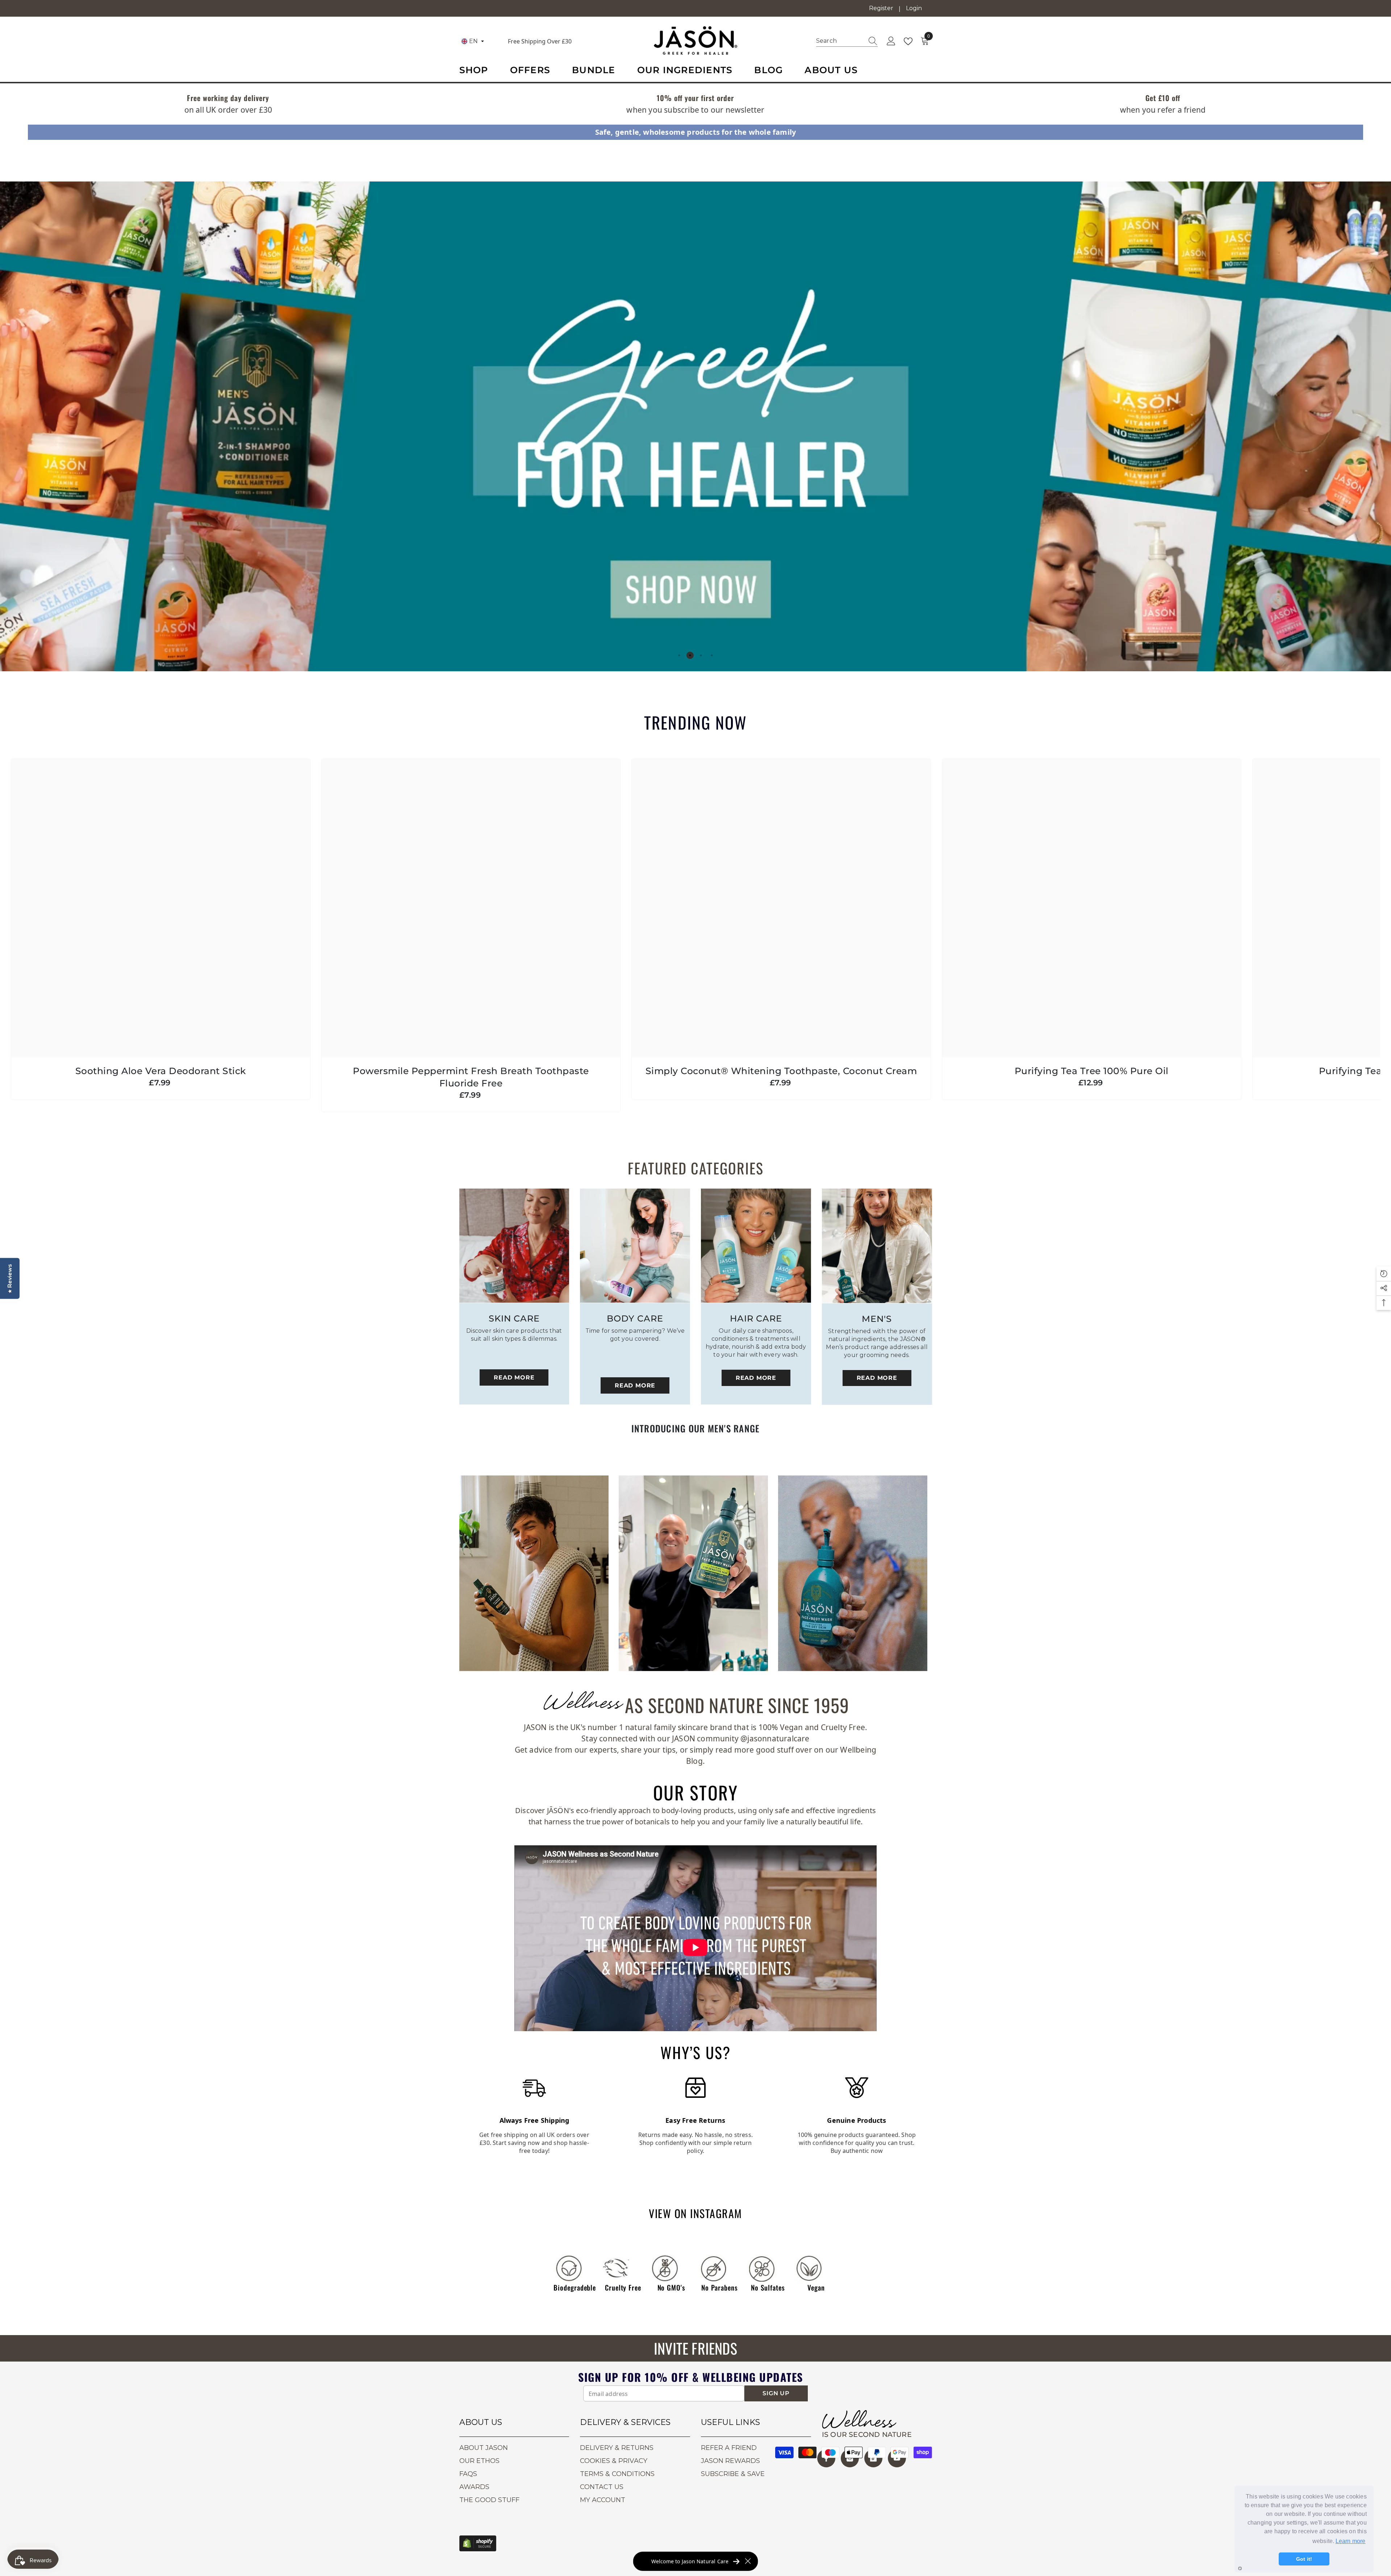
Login (914, 8)
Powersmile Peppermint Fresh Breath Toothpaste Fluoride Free (471, 1077)
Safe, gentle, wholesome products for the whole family (696, 132)
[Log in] (891, 41)
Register (881, 8)
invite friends (695, 2348)
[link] (228, 99)
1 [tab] (679, 655)
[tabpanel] (695, 426)
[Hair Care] (756, 1246)
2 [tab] (690, 655)
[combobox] (840, 41)
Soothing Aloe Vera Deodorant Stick (161, 1071)
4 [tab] (712, 655)
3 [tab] (701, 655)
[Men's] (877, 1246)
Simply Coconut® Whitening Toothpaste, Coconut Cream (781, 1071)
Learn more (1351, 2541)
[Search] (847, 41)
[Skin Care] (514, 1246)
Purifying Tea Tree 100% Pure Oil (1092, 1071)
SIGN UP (776, 2393)
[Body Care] (635, 1246)
